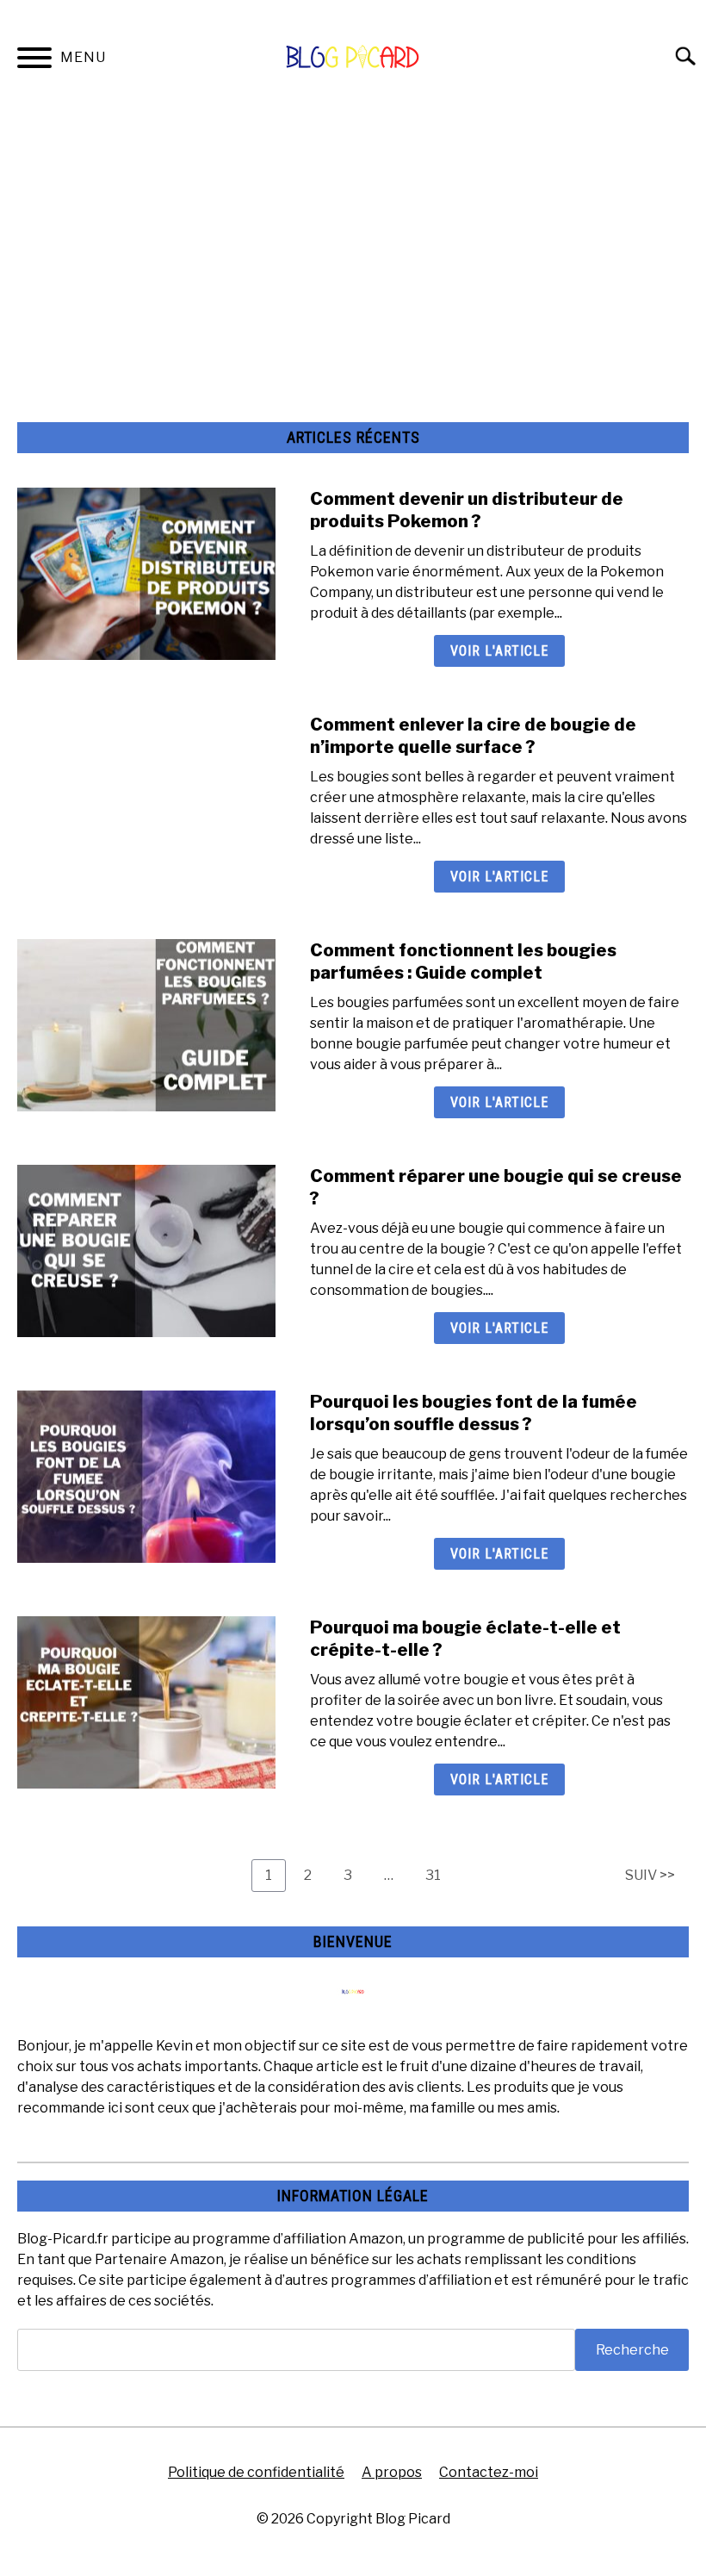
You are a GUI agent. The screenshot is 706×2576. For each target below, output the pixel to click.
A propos (392, 2472)
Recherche (632, 2350)
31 (440, 1875)
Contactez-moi (489, 2472)
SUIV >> (650, 1875)
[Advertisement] (353, 241)
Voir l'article (499, 651)
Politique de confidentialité (256, 2472)
